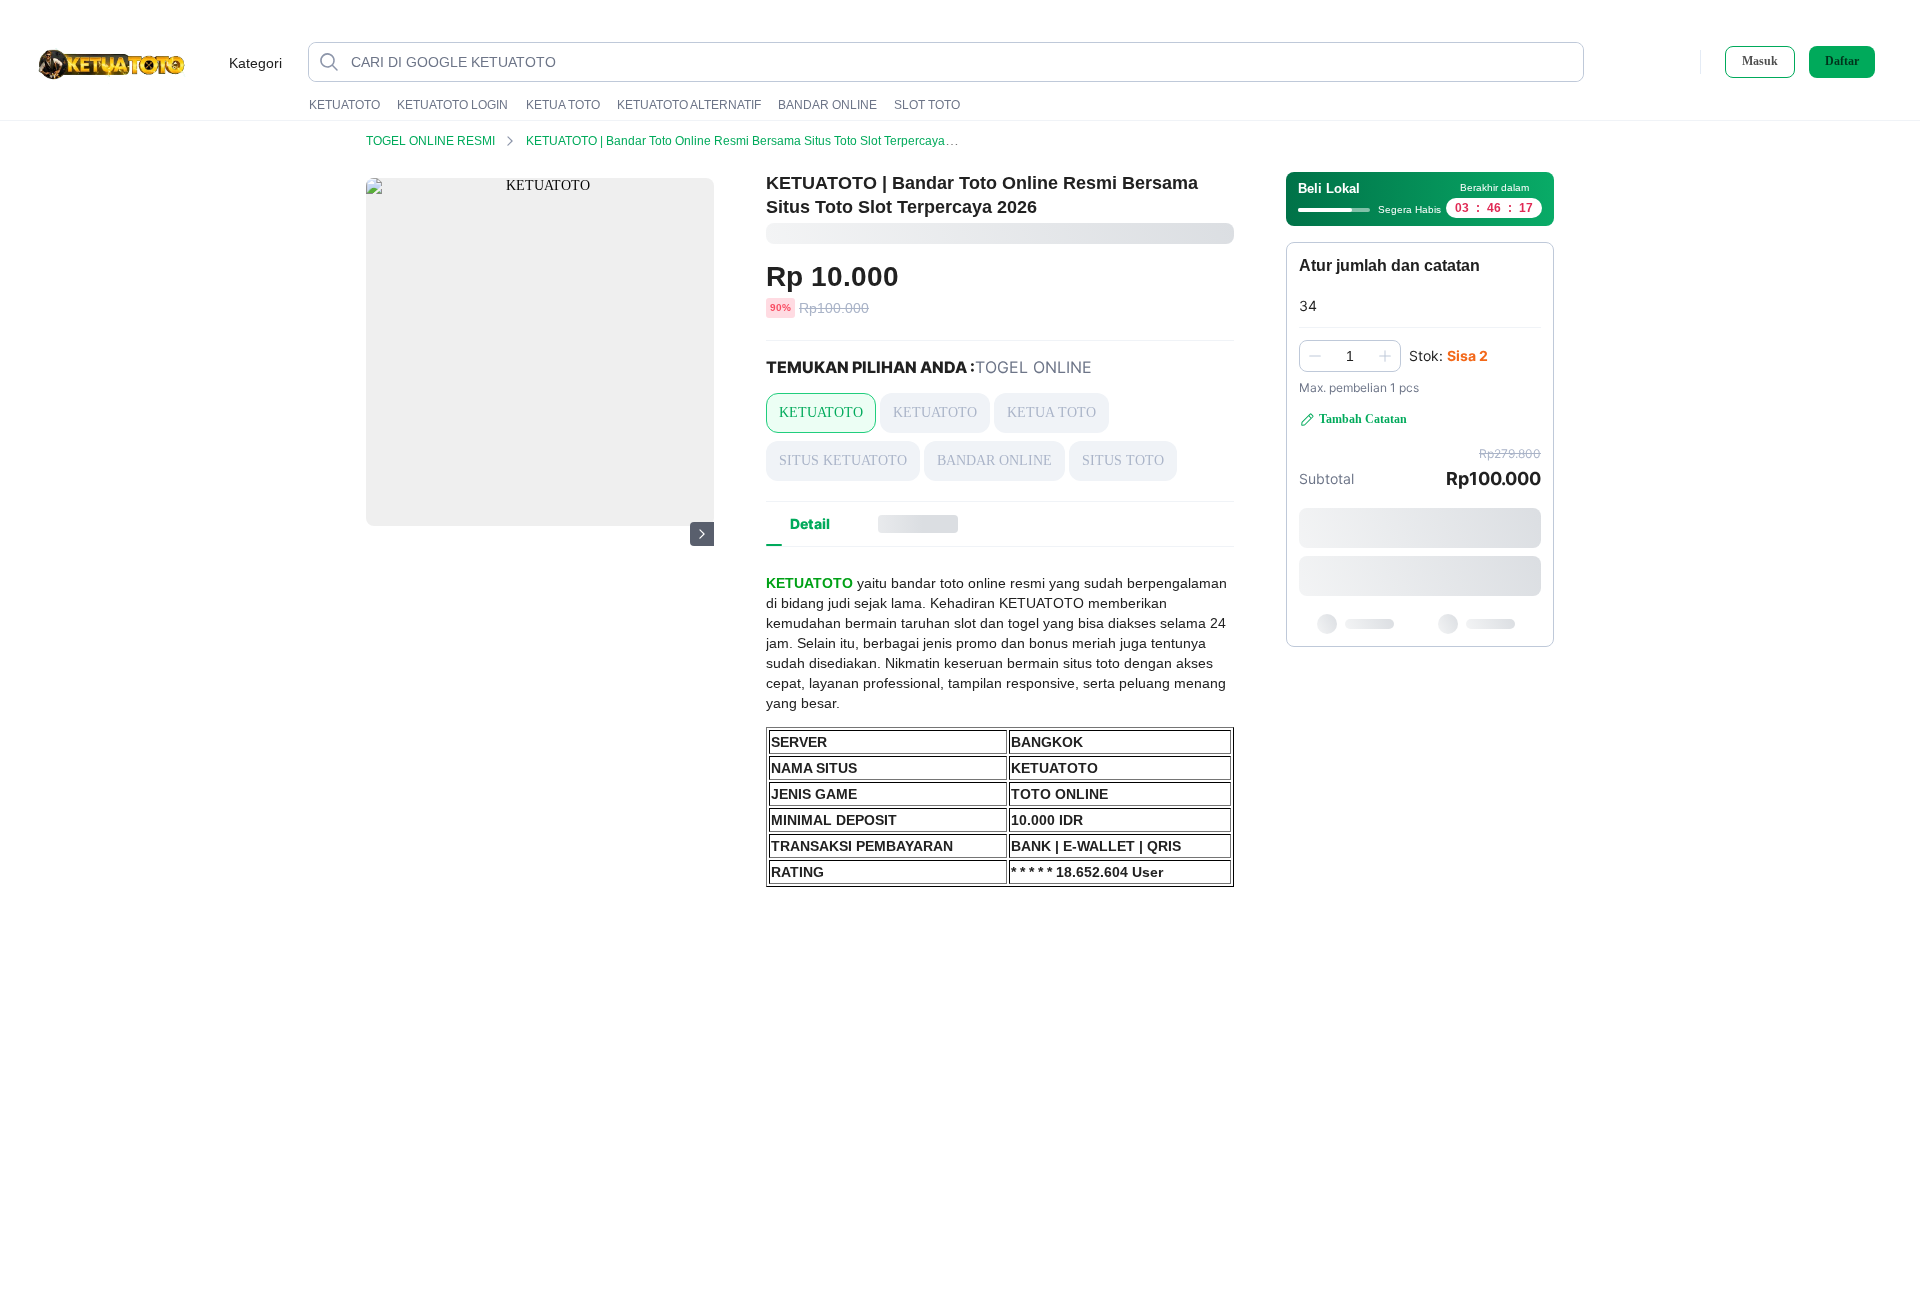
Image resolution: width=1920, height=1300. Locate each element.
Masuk (1760, 61)
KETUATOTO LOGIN (452, 105)
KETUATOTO (344, 105)
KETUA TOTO (563, 105)
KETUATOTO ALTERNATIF (689, 105)
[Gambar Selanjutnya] (702, 534)
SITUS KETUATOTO (843, 460)
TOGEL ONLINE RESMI (432, 141)
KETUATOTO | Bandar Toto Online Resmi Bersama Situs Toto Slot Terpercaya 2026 (751, 141)
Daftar (1842, 61)
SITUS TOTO (1123, 460)
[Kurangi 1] (1315, 356)
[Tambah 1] (1385, 356)
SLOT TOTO (927, 105)
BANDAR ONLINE (827, 105)
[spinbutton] (1350, 356)
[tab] (810, 524)
